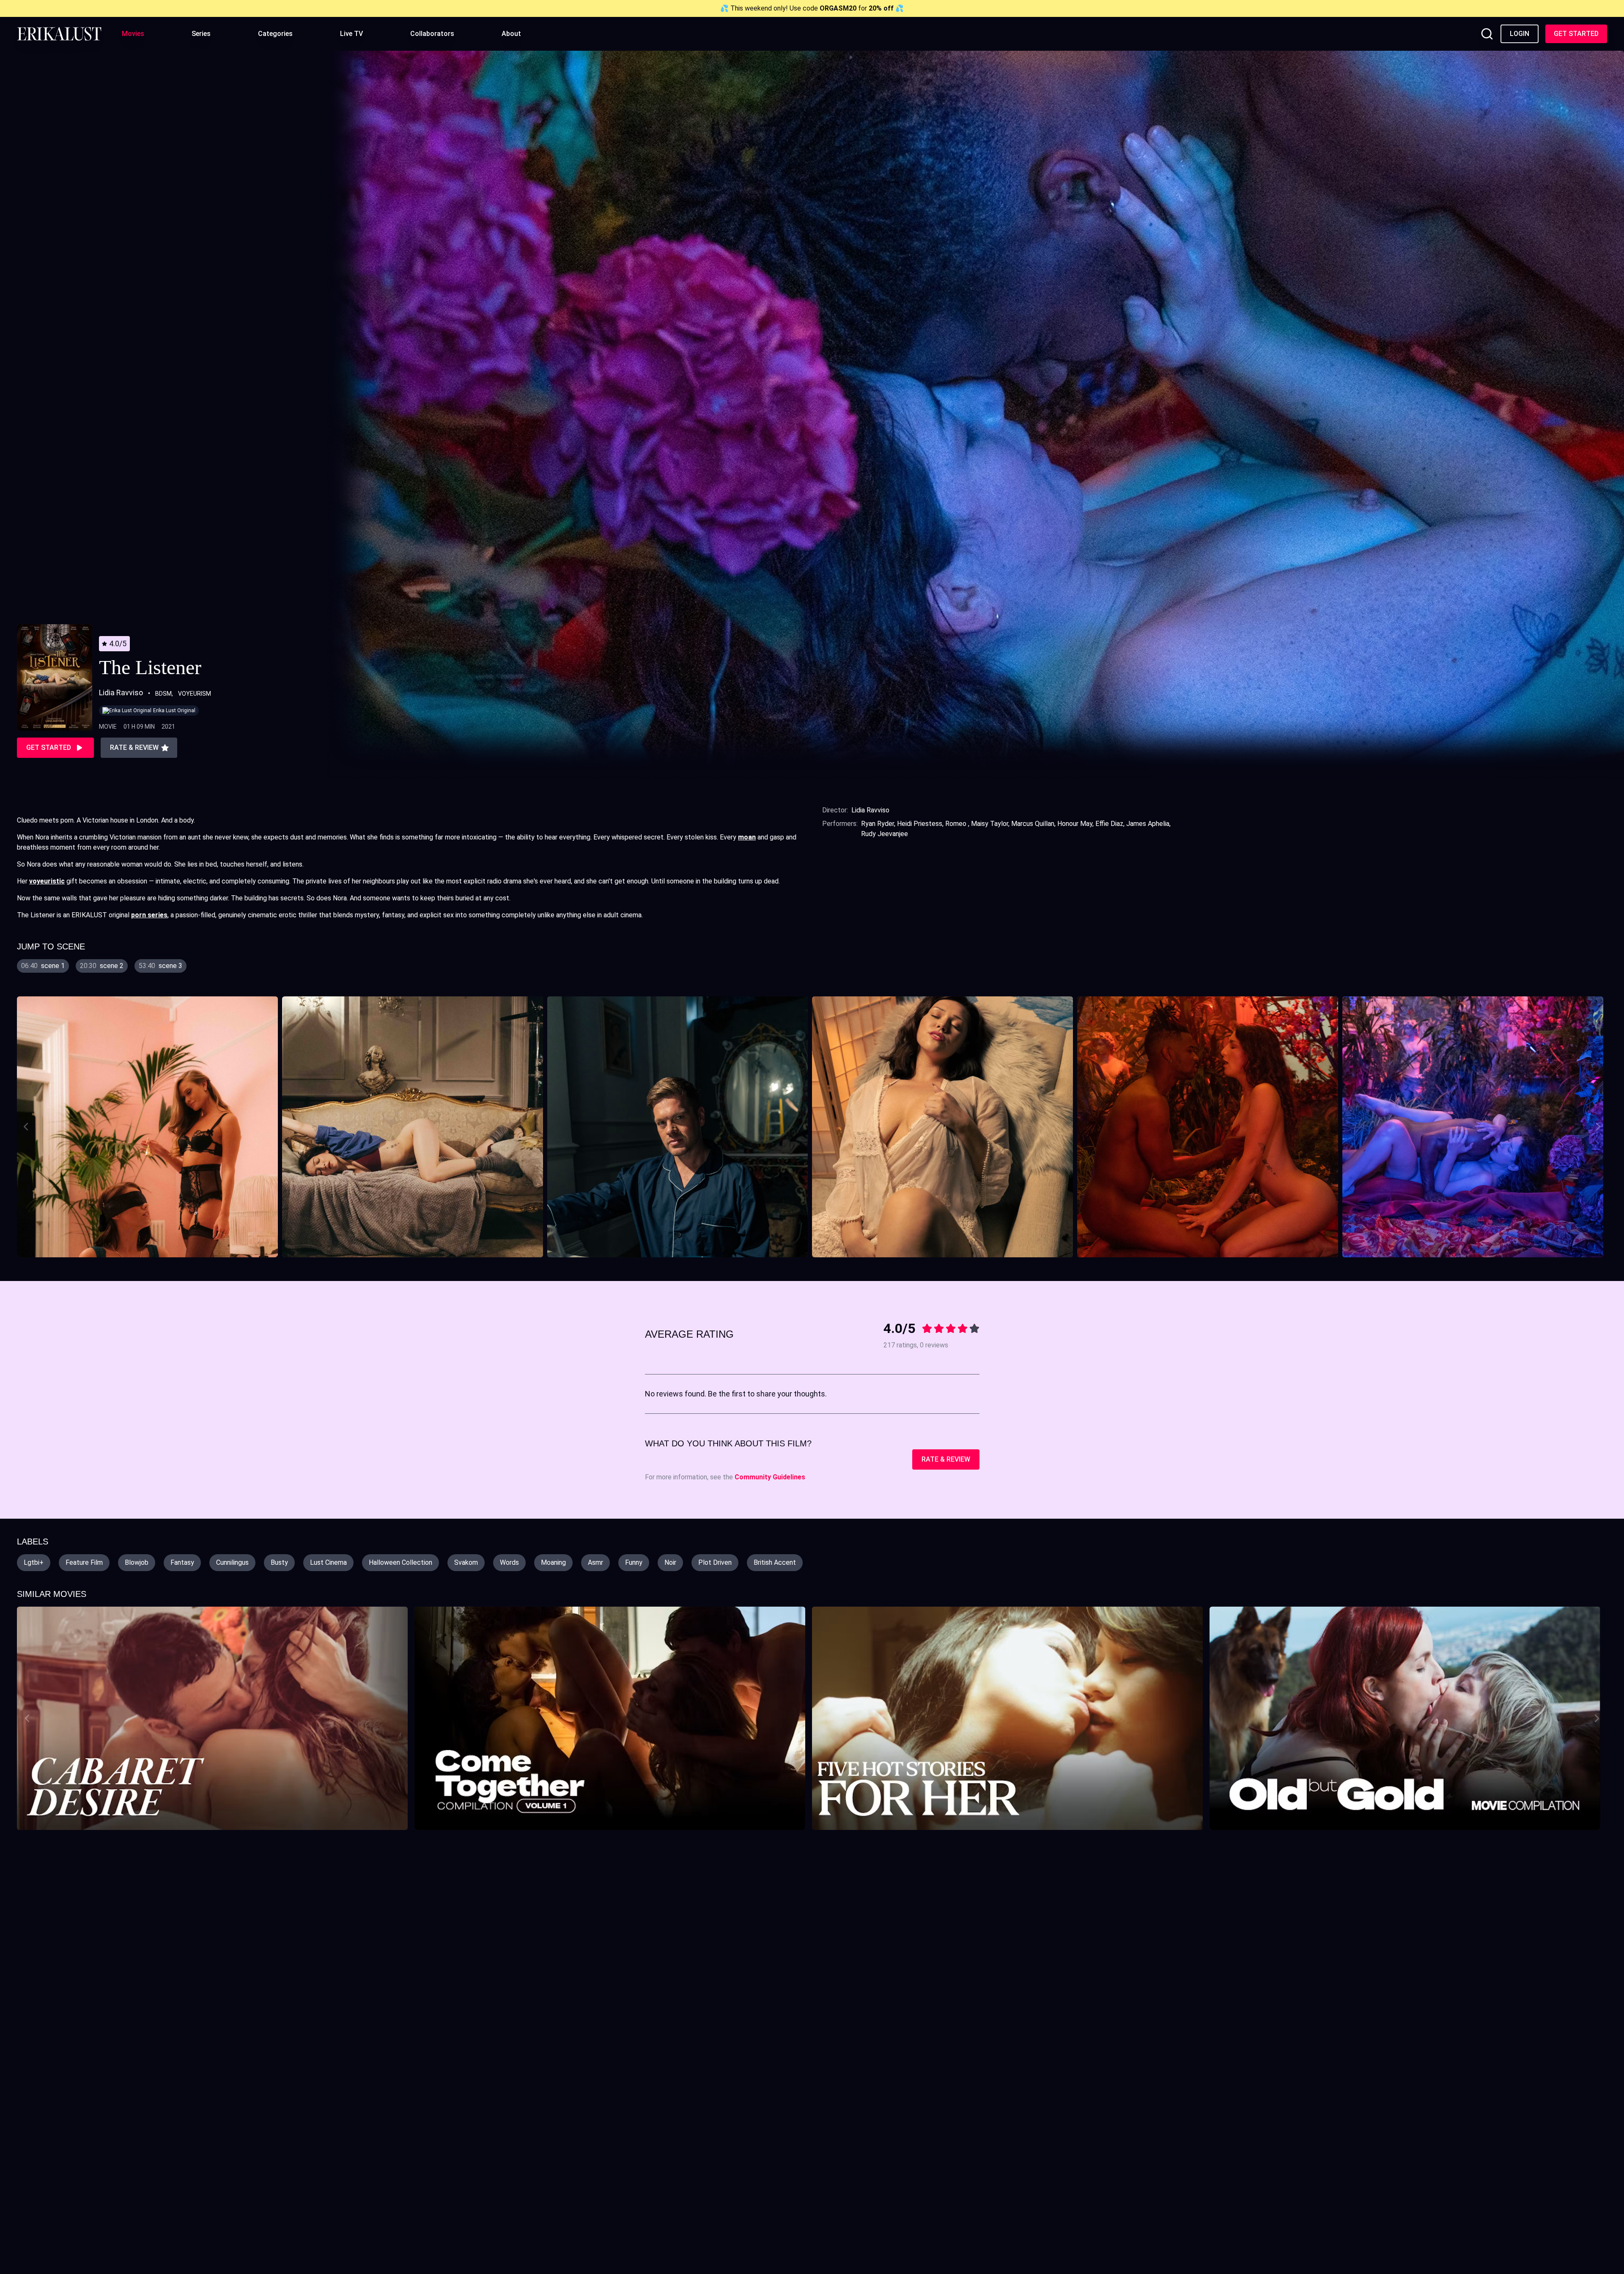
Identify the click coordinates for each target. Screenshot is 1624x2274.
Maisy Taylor (990, 824)
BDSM (163, 694)
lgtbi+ (34, 1562)
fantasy (182, 1562)
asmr (595, 1562)
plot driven (715, 1562)
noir (670, 1562)
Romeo (957, 824)
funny (634, 1562)
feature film (84, 1562)
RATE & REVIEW (946, 1459)
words (509, 1562)
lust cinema (328, 1562)
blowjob (137, 1562)
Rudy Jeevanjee (885, 834)
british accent (775, 1562)
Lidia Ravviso (870, 810)
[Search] (1487, 34)
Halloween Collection (401, 1562)
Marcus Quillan (1033, 824)
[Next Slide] (1599, 1127)
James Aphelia (1148, 824)
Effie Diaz (1109, 824)
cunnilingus (232, 1562)
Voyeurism (195, 694)
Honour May (1075, 824)
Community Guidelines (770, 1477)
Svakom (466, 1562)
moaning (553, 1562)
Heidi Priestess (920, 824)
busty (279, 1562)
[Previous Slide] (25, 1127)
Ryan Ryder (878, 824)
